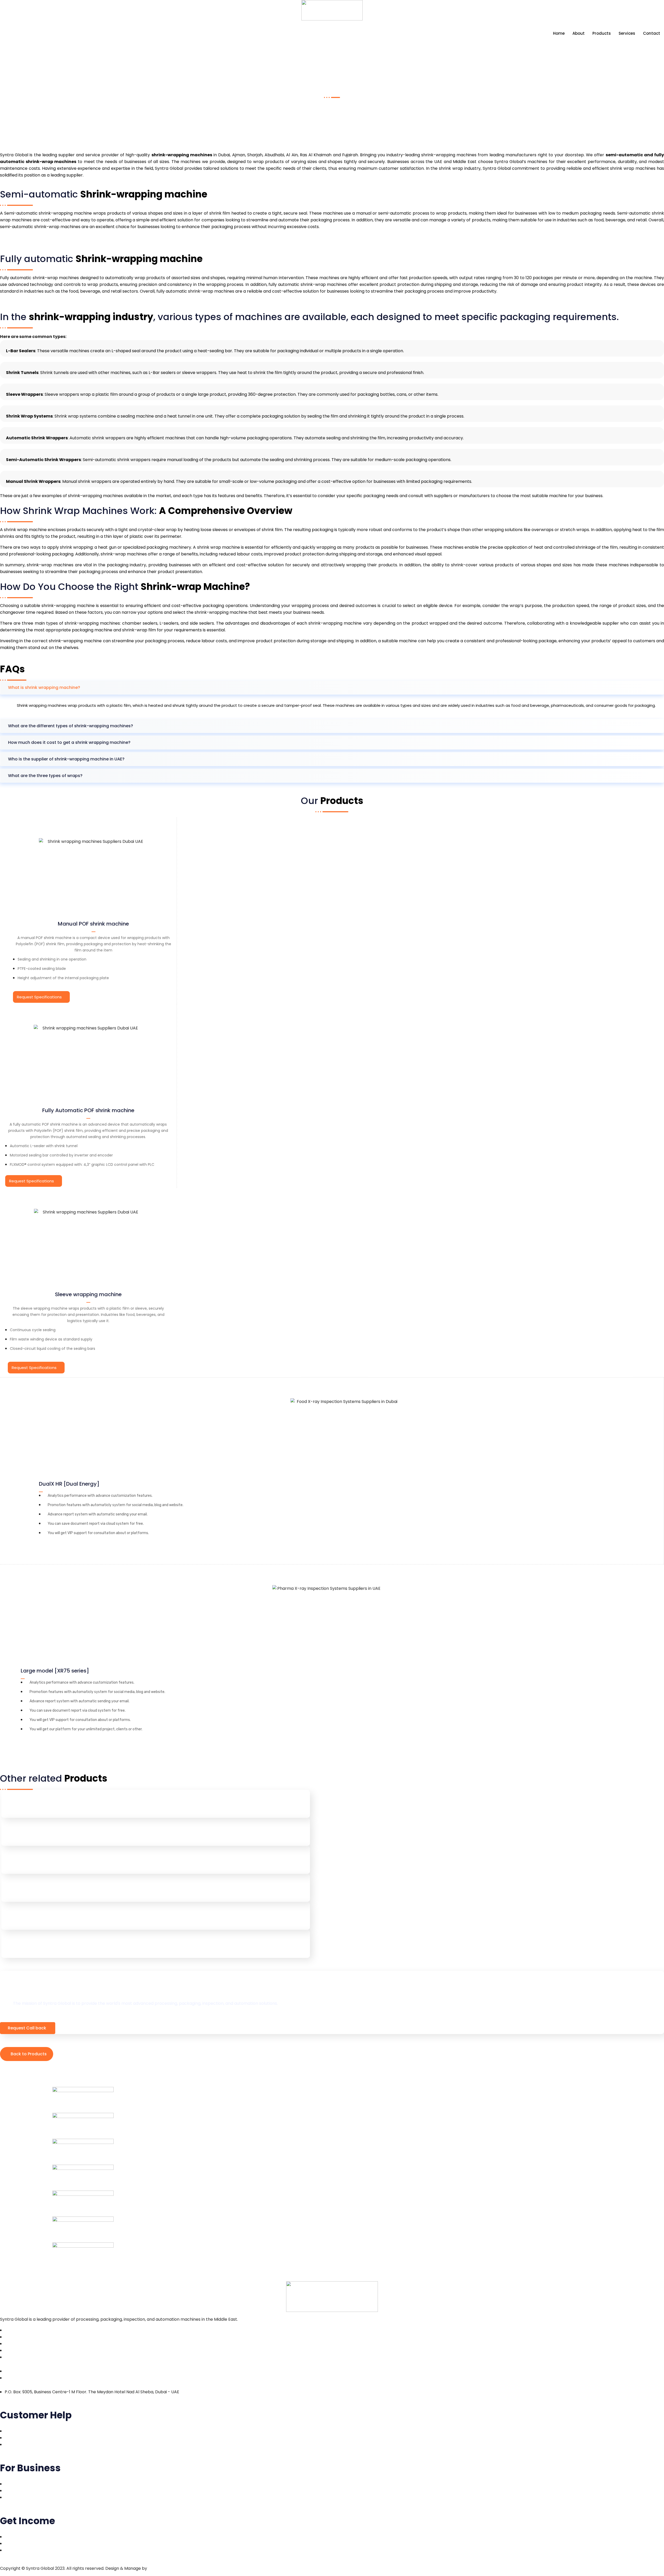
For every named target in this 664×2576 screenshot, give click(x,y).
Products (602, 33)
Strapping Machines (31, 1918)
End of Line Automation (35, 1890)
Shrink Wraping (25, 1862)
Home (559, 33)
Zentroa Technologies (170, 2568)
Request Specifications (39, 997)
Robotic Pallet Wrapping (37, 1834)
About (579, 33)
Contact (652, 33)
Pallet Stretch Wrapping (36, 1806)
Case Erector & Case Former (41, 1946)
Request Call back (27, 2028)
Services (627, 33)
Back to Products (29, 2054)
